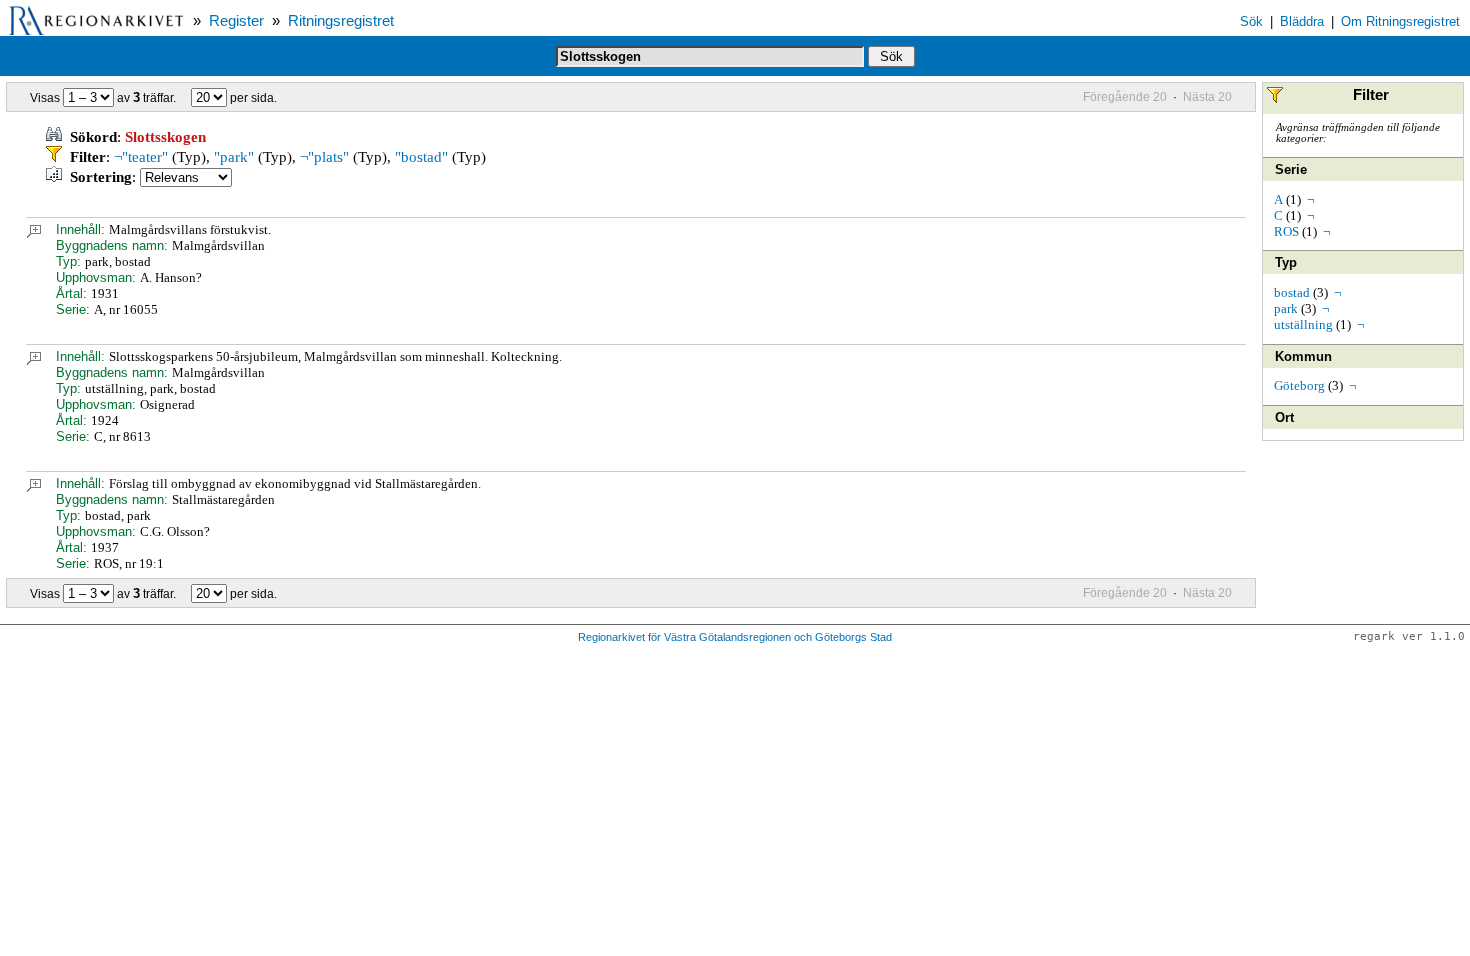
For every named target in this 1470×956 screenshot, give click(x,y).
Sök (1251, 21)
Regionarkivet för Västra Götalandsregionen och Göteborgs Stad (735, 637)
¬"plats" (324, 157)
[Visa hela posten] (34, 233)
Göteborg (1299, 385)
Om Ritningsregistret (1400, 21)
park (1286, 308)
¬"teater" (141, 157)
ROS (1286, 231)
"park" (234, 157)
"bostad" (421, 157)
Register (236, 21)
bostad (1292, 292)
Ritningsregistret (341, 21)
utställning (1303, 324)
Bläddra (1302, 21)
